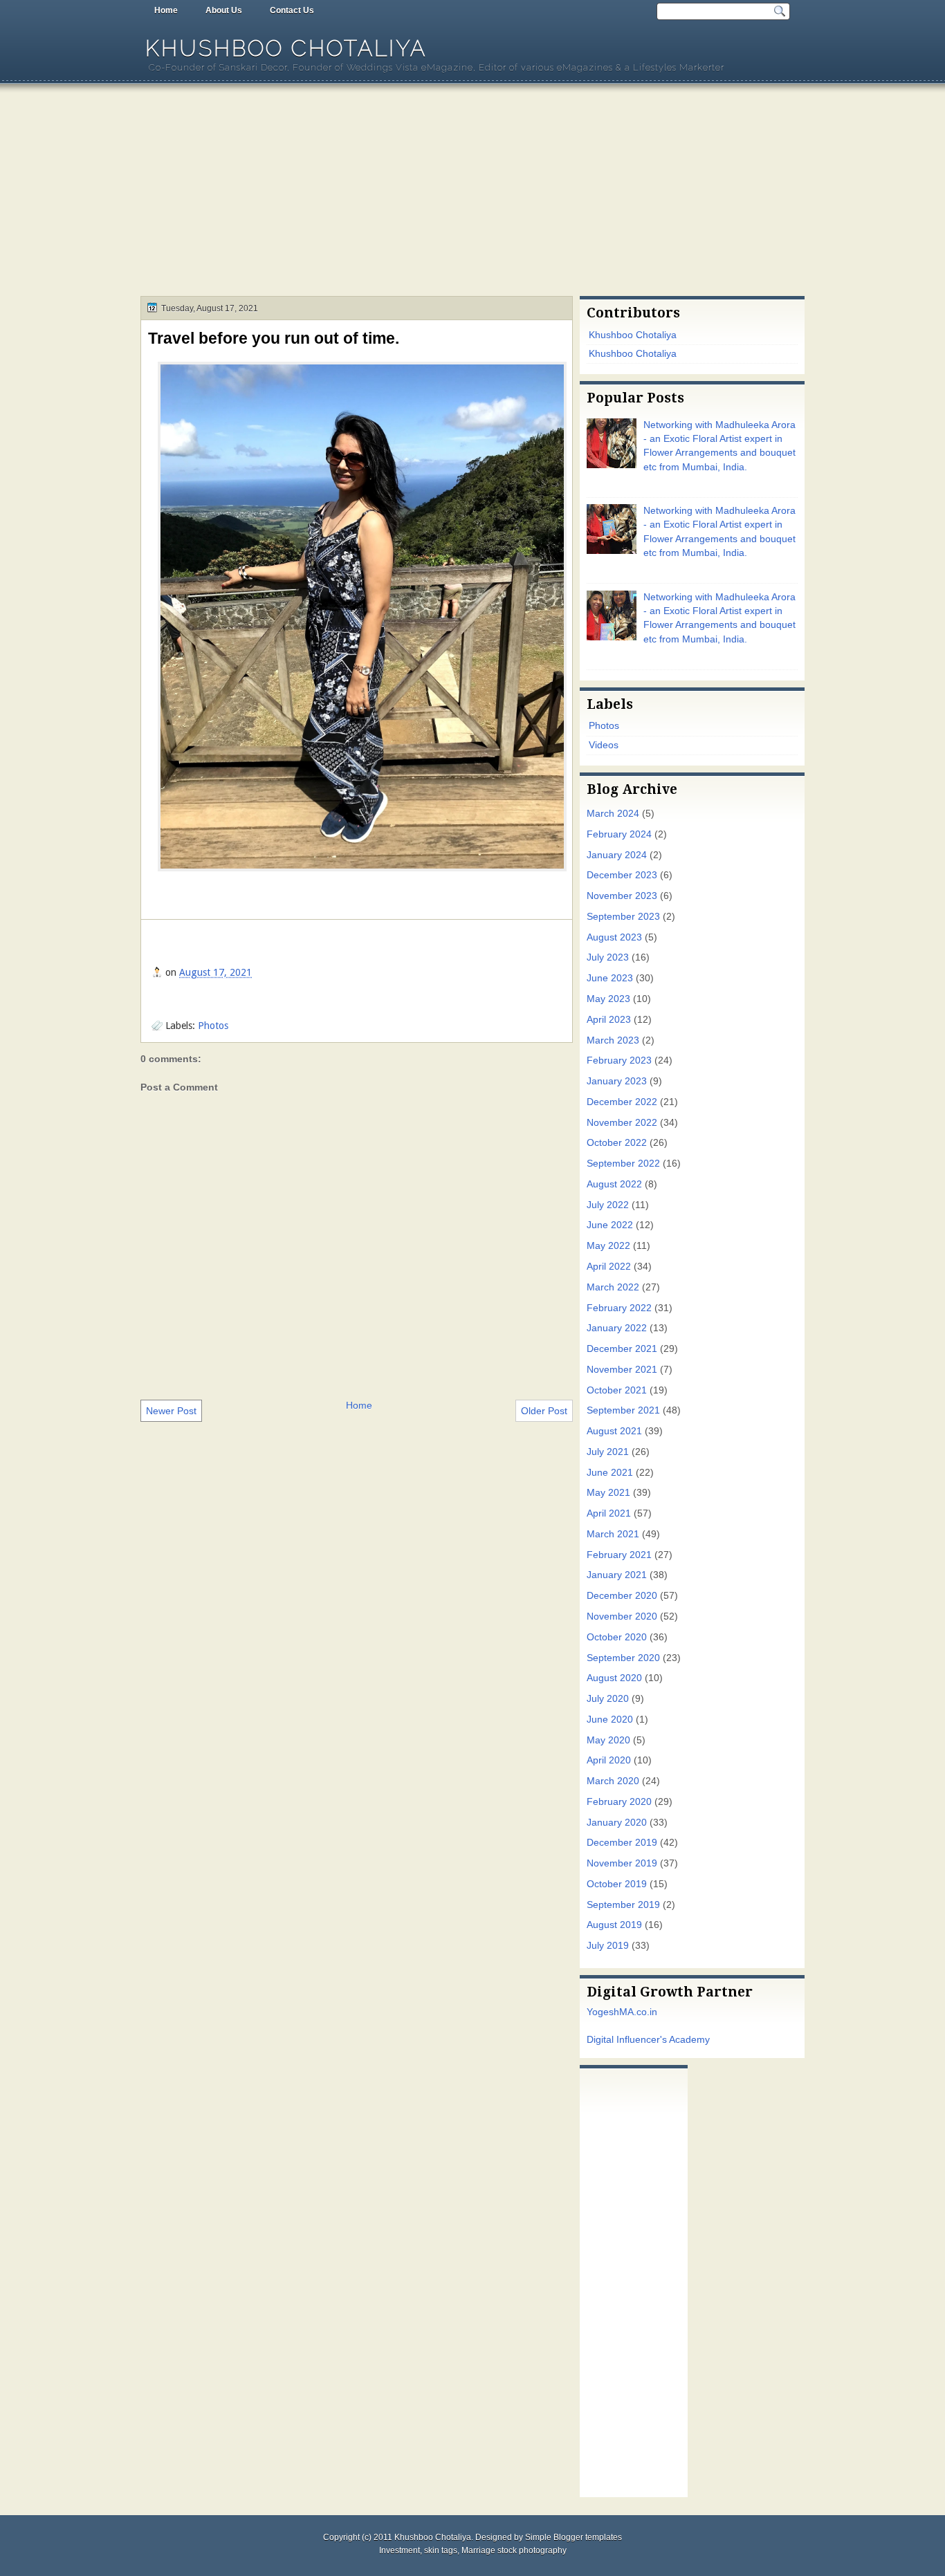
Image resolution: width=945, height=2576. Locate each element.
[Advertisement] (472, 192)
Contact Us (292, 10)
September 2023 (623, 917)
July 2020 (608, 1699)
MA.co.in (638, 2012)
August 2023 (614, 937)
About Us (224, 10)
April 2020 (609, 1760)
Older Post (544, 1411)
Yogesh (603, 2012)
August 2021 (614, 1431)
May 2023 (608, 999)
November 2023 (622, 896)
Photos (213, 1026)
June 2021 (610, 1473)
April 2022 (609, 1267)
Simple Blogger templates (574, 2537)
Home (166, 10)
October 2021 (617, 1390)
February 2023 (619, 1060)
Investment (400, 2550)
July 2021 (608, 1452)
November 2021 (622, 1370)
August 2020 (614, 1678)
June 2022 (610, 1225)
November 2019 (622, 1863)
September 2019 (623, 1905)
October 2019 (617, 1884)
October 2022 (617, 1143)
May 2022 (608, 1246)
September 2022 (623, 1164)
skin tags (441, 2550)
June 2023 (610, 978)
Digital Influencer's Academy (648, 2040)
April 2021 (609, 1513)
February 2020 (619, 1802)
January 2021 (617, 1575)
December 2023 (622, 875)
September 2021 (623, 1410)
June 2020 (610, 1720)
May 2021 (608, 1493)
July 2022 (608, 1205)
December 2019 (622, 1843)
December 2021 (622, 1349)
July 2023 (608, 957)
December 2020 (622, 1596)
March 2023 (613, 1040)
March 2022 (613, 1287)
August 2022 (614, 1184)
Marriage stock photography (514, 2550)
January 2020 (617, 1823)
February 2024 (619, 834)
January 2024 (617, 855)
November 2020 (622, 1616)
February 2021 (619, 1555)
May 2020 (608, 1740)
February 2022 (619, 1308)
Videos (604, 745)
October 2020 (617, 1637)
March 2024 (613, 814)
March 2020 (613, 1781)
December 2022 (622, 1102)
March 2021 (613, 1534)
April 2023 (609, 1020)
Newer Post (171, 1411)
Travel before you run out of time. (274, 338)
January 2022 (617, 1328)
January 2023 (617, 1081)
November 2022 (622, 1123)
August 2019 (614, 1925)
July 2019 (608, 1946)
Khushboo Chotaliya (286, 48)
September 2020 (623, 1658)
